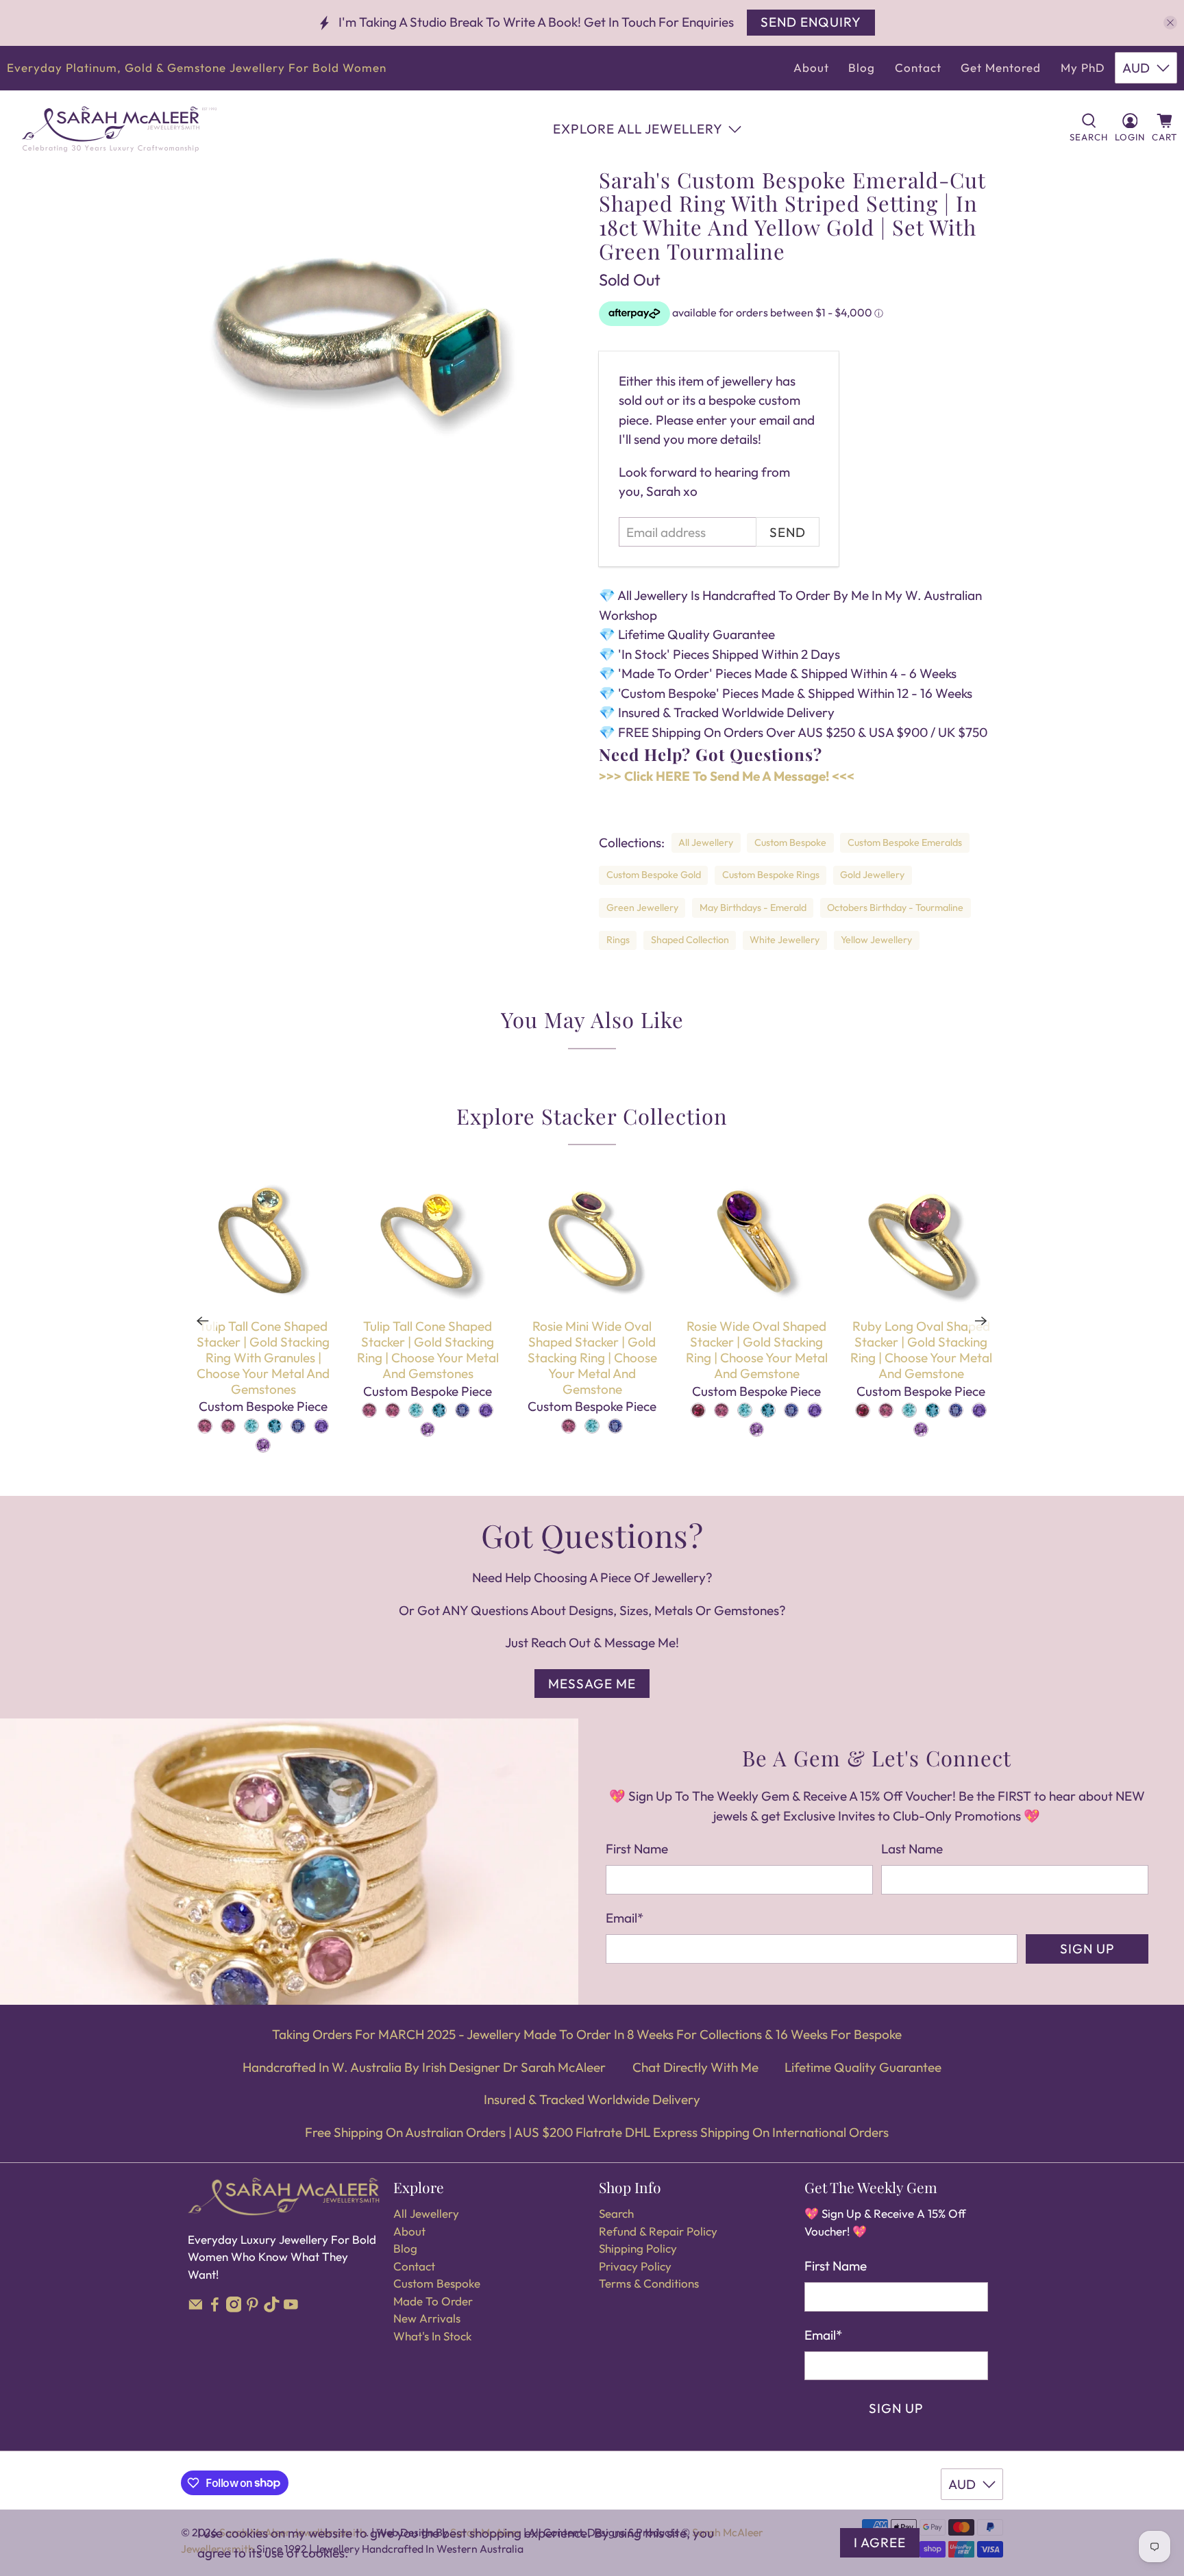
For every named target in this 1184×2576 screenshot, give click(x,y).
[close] (1170, 23)
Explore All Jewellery (638, 129)
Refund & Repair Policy (658, 2231)
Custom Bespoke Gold (654, 875)
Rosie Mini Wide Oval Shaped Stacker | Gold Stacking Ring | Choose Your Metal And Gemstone (592, 1357)
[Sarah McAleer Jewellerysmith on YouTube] (291, 2308)
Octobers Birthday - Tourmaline (895, 908)
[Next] (981, 1321)
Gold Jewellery (872, 875)
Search (616, 2213)
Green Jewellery (642, 908)
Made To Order (433, 2301)
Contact (918, 67)
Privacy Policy (635, 2266)
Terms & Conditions (649, 2283)
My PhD (1083, 67)
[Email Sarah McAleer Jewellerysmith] (196, 2308)
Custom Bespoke (790, 842)
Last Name (912, 1849)
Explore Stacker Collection (592, 1116)
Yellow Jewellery (876, 940)
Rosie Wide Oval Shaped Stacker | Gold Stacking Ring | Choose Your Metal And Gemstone (757, 1349)
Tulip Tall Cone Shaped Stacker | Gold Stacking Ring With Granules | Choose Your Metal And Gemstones (263, 1357)
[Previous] (203, 1321)
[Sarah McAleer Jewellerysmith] (119, 129)
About (811, 67)
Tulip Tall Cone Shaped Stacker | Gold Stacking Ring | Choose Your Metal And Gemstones (428, 1349)
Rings (618, 940)
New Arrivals (427, 2318)
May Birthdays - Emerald (753, 908)
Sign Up (1087, 1949)
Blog (862, 67)
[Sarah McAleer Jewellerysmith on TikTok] (272, 2308)
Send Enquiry (811, 22)
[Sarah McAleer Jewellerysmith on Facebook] (215, 2308)
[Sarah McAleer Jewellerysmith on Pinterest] (252, 2308)
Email (625, 1918)
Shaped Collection (690, 940)
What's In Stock (432, 2336)
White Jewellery (785, 940)
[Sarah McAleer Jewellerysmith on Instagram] (234, 2308)
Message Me (592, 1684)
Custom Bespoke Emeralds (905, 842)
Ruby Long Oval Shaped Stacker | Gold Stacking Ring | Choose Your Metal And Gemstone (921, 1349)
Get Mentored (1001, 67)
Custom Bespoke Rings (771, 875)
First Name (637, 1849)
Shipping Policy (638, 2248)
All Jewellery (706, 842)
